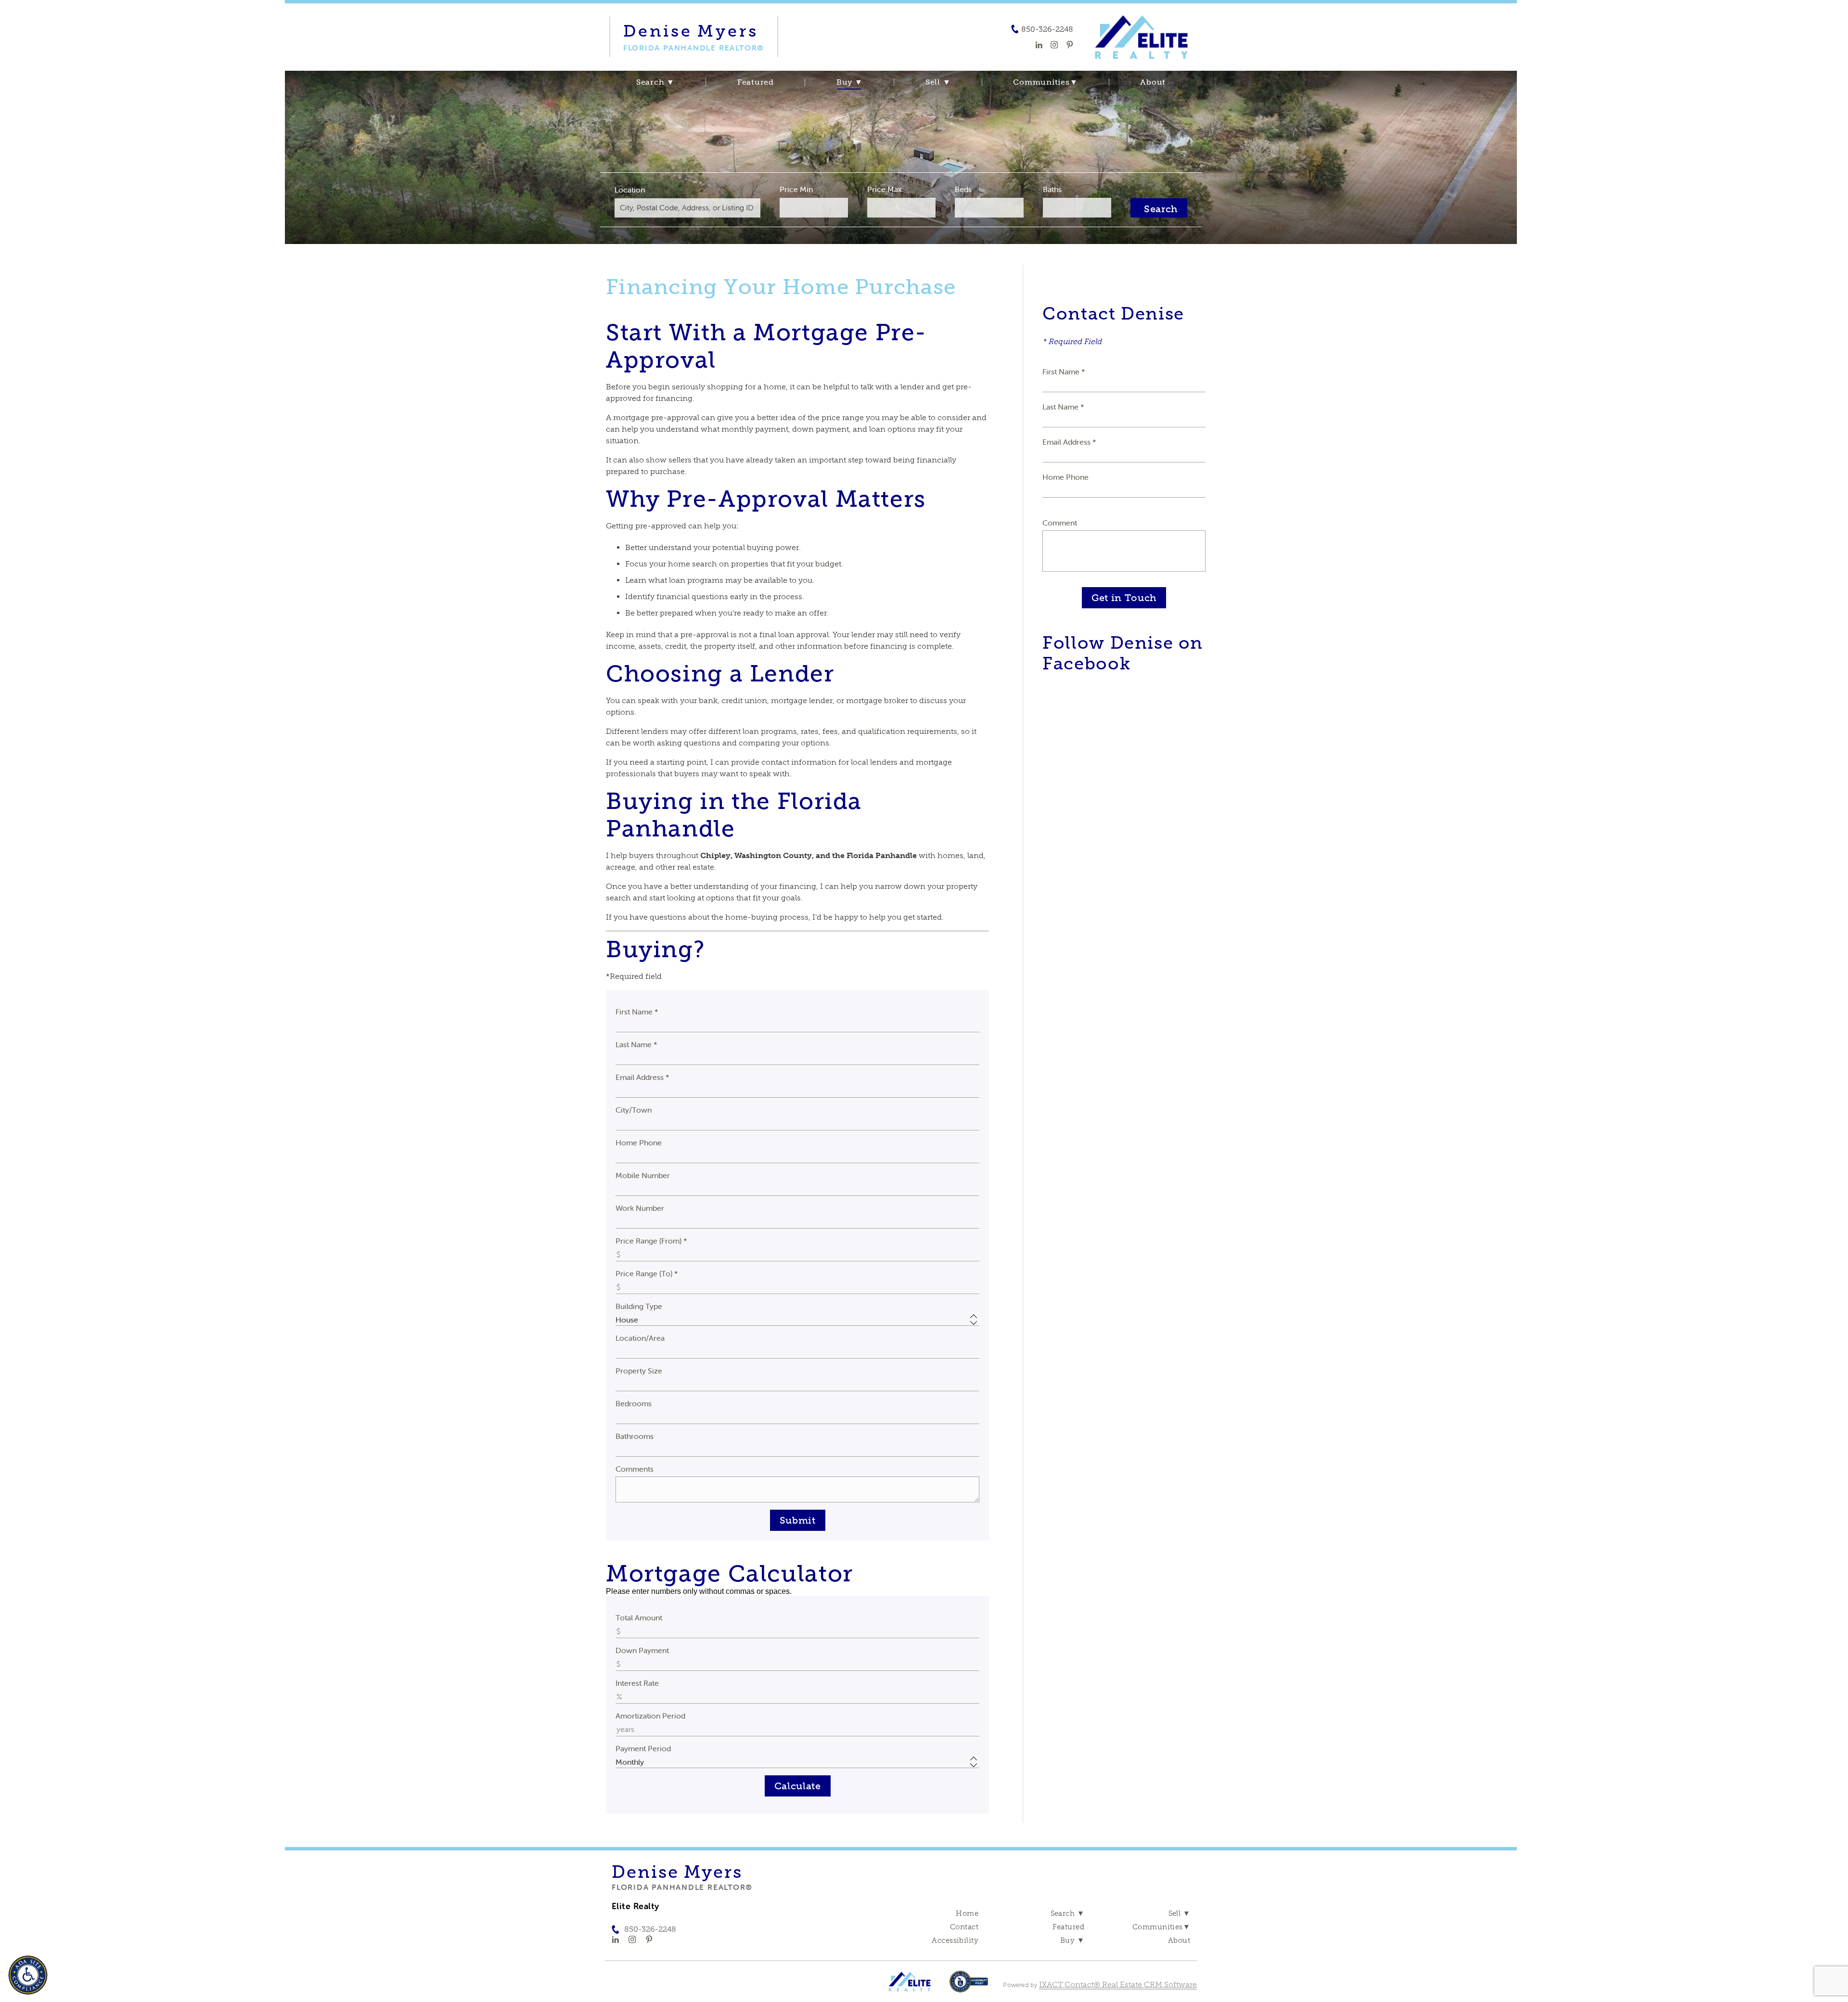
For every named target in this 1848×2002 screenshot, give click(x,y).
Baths (1052, 189)
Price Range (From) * (651, 1241)
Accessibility (955, 1940)
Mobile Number (643, 1175)
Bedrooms (634, 1403)
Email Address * (642, 1077)
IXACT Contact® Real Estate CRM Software (1118, 1984)
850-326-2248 (1047, 29)
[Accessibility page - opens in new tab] (969, 1986)
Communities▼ (1045, 82)
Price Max (885, 189)
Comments (635, 1469)
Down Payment (642, 1650)
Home (967, 1913)
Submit (798, 1520)
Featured (756, 82)
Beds (963, 189)
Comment (1060, 523)
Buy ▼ (850, 82)
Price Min (796, 189)
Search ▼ (655, 82)
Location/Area (640, 1338)
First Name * (637, 1012)
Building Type (639, 1306)
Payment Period (643, 1748)
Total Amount (639, 1617)
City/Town (634, 1110)
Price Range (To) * (647, 1273)
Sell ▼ (938, 82)
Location (630, 190)
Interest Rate (637, 1683)
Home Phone (639, 1142)
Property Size (639, 1371)
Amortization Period (650, 1716)
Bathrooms (635, 1436)
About (1153, 82)
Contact (964, 1927)
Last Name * (636, 1044)
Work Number (640, 1208)
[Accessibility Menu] (28, 1975)
